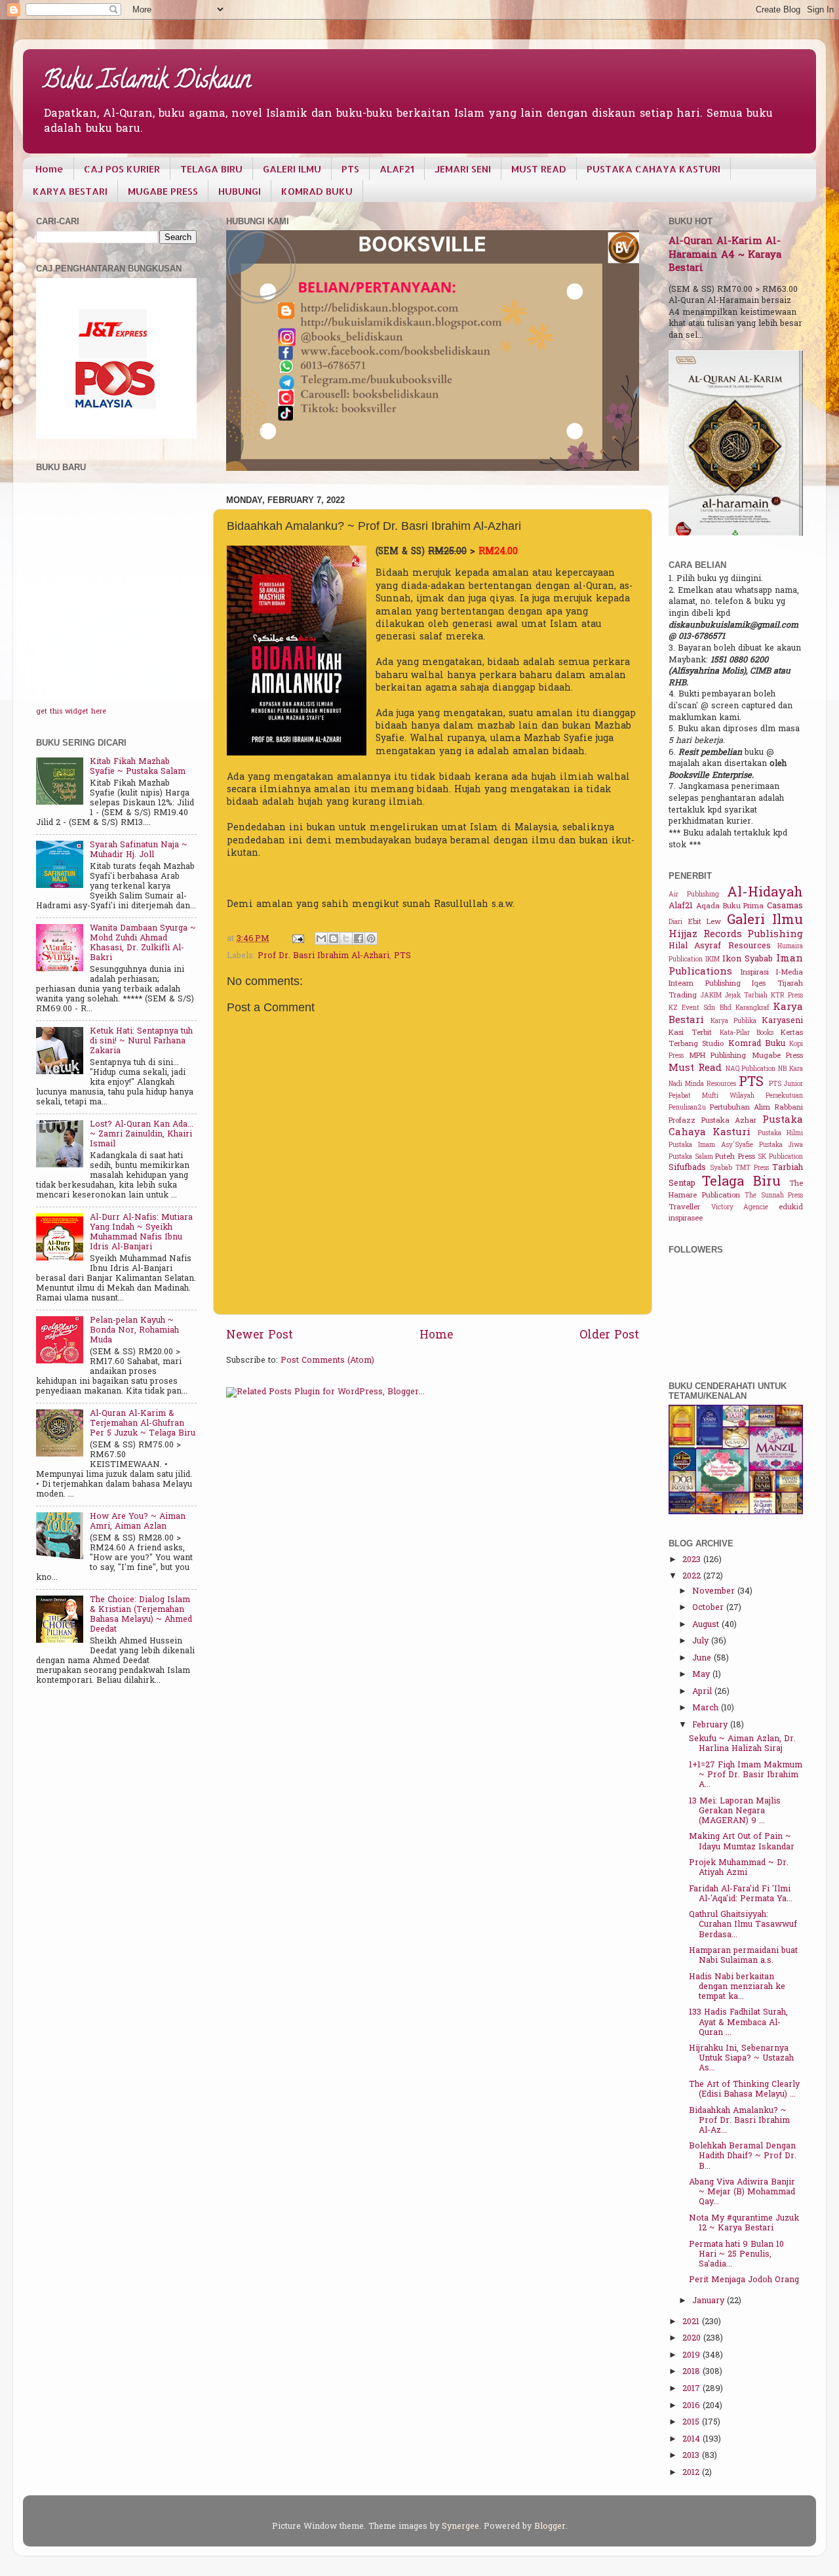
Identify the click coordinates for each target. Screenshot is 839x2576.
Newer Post (260, 1336)
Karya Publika (733, 1021)
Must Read (695, 1068)
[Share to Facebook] (359, 938)
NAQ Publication (751, 1069)
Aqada (708, 907)
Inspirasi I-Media (772, 973)
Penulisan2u (687, 1108)
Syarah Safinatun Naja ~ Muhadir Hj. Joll (139, 850)
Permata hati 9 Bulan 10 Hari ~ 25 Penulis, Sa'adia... (736, 2255)
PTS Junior (786, 1084)
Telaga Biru (741, 1182)
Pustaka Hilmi (780, 1134)
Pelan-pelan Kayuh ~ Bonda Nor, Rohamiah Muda (134, 1331)
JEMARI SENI (463, 169)
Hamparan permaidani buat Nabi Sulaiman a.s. (743, 1956)
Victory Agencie (740, 1208)
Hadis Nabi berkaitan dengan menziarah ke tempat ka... (737, 1987)
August (707, 1625)
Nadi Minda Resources (702, 1084)
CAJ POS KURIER (122, 169)
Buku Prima (744, 907)
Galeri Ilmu (765, 921)
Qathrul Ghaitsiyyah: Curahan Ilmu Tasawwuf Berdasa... (743, 1925)
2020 (693, 2339)
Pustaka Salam (691, 1157)
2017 (693, 2389)
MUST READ (539, 169)
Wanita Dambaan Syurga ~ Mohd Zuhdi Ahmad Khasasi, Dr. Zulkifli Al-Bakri (143, 943)
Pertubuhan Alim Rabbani (756, 1108)
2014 (693, 2440)
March (707, 1708)
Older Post (609, 1336)
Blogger (550, 2527)
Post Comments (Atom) (327, 1361)
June (703, 1659)
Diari (675, 922)
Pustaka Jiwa (781, 1145)
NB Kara (790, 1069)
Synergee (460, 2527)
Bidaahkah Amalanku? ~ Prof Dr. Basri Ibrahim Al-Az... (739, 2121)
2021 (692, 2322)
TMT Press (752, 1168)
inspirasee (686, 1219)
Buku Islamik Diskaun (147, 82)
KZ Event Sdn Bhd (700, 1008)
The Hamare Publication (736, 1190)
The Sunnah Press (774, 1196)
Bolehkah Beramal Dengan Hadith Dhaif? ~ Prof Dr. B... (743, 2156)
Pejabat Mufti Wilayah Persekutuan (736, 1096)
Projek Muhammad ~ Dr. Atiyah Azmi (739, 1868)
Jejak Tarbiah (746, 996)
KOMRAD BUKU (317, 191)
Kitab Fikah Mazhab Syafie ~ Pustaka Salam (138, 767)
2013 (692, 2456)
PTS (350, 169)
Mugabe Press (778, 1056)
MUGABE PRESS (163, 191)
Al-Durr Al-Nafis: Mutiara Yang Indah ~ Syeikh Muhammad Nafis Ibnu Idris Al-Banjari (141, 1233)
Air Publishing (694, 895)
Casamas (785, 906)
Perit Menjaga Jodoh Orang (744, 2280)
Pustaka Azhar (729, 1121)
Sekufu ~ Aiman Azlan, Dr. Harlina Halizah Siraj (742, 1744)
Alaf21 (681, 906)
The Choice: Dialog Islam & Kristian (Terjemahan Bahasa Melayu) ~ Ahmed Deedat (141, 1615)
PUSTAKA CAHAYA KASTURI (654, 169)
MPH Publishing (718, 1056)
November (715, 1592)
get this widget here (71, 712)
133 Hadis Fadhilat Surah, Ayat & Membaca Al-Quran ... (738, 2023)
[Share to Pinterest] (371, 938)
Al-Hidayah (765, 893)
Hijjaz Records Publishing (736, 935)
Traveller (684, 1208)
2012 (692, 2473)
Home (49, 169)
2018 (693, 2372)
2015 (692, 2423)
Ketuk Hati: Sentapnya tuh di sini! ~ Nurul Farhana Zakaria (141, 1041)
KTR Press (787, 996)
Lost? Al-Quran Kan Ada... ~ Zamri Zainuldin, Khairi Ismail (142, 1135)
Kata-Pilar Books (747, 1033)
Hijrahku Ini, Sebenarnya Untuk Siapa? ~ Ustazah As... (741, 2059)
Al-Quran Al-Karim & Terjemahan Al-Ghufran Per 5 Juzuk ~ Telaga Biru (143, 1424)
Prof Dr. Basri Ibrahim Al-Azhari (323, 956)
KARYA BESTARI (70, 191)
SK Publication (780, 1157)
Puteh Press (735, 1157)
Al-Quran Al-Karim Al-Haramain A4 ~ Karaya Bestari (725, 255)
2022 (693, 1577)
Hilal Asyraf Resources (720, 946)
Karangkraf (752, 1008)
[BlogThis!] (334, 938)
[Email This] (321, 938)
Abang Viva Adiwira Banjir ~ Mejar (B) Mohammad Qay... (742, 2192)
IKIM (712, 960)
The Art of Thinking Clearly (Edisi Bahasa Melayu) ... (744, 2090)
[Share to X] (346, 938)
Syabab (721, 1168)
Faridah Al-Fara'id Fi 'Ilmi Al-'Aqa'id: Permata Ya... (741, 1894)
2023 (693, 1560)
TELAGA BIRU (211, 169)
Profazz (682, 1121)
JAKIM (711, 996)
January (710, 2301)
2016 (693, 2406)
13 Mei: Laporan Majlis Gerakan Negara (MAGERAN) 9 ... (735, 1811)
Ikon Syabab (748, 959)
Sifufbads (687, 1168)
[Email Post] (298, 939)
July (702, 1641)
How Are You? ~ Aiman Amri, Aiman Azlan (138, 1522)
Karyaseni (782, 1021)
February (711, 1725)
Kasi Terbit (690, 1033)
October (709, 1608)
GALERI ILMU (292, 169)
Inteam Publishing (705, 984)
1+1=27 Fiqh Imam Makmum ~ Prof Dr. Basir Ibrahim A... (746, 1775)
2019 (693, 2356)
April (703, 1692)
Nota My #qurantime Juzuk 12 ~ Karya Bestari (744, 2224)
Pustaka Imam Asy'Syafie (711, 1145)
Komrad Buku (757, 1044)
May (702, 1675)
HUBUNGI (240, 191)
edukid (791, 1208)
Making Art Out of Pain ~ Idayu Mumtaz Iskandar (742, 1842)
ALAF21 (397, 169)
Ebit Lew (705, 922)
